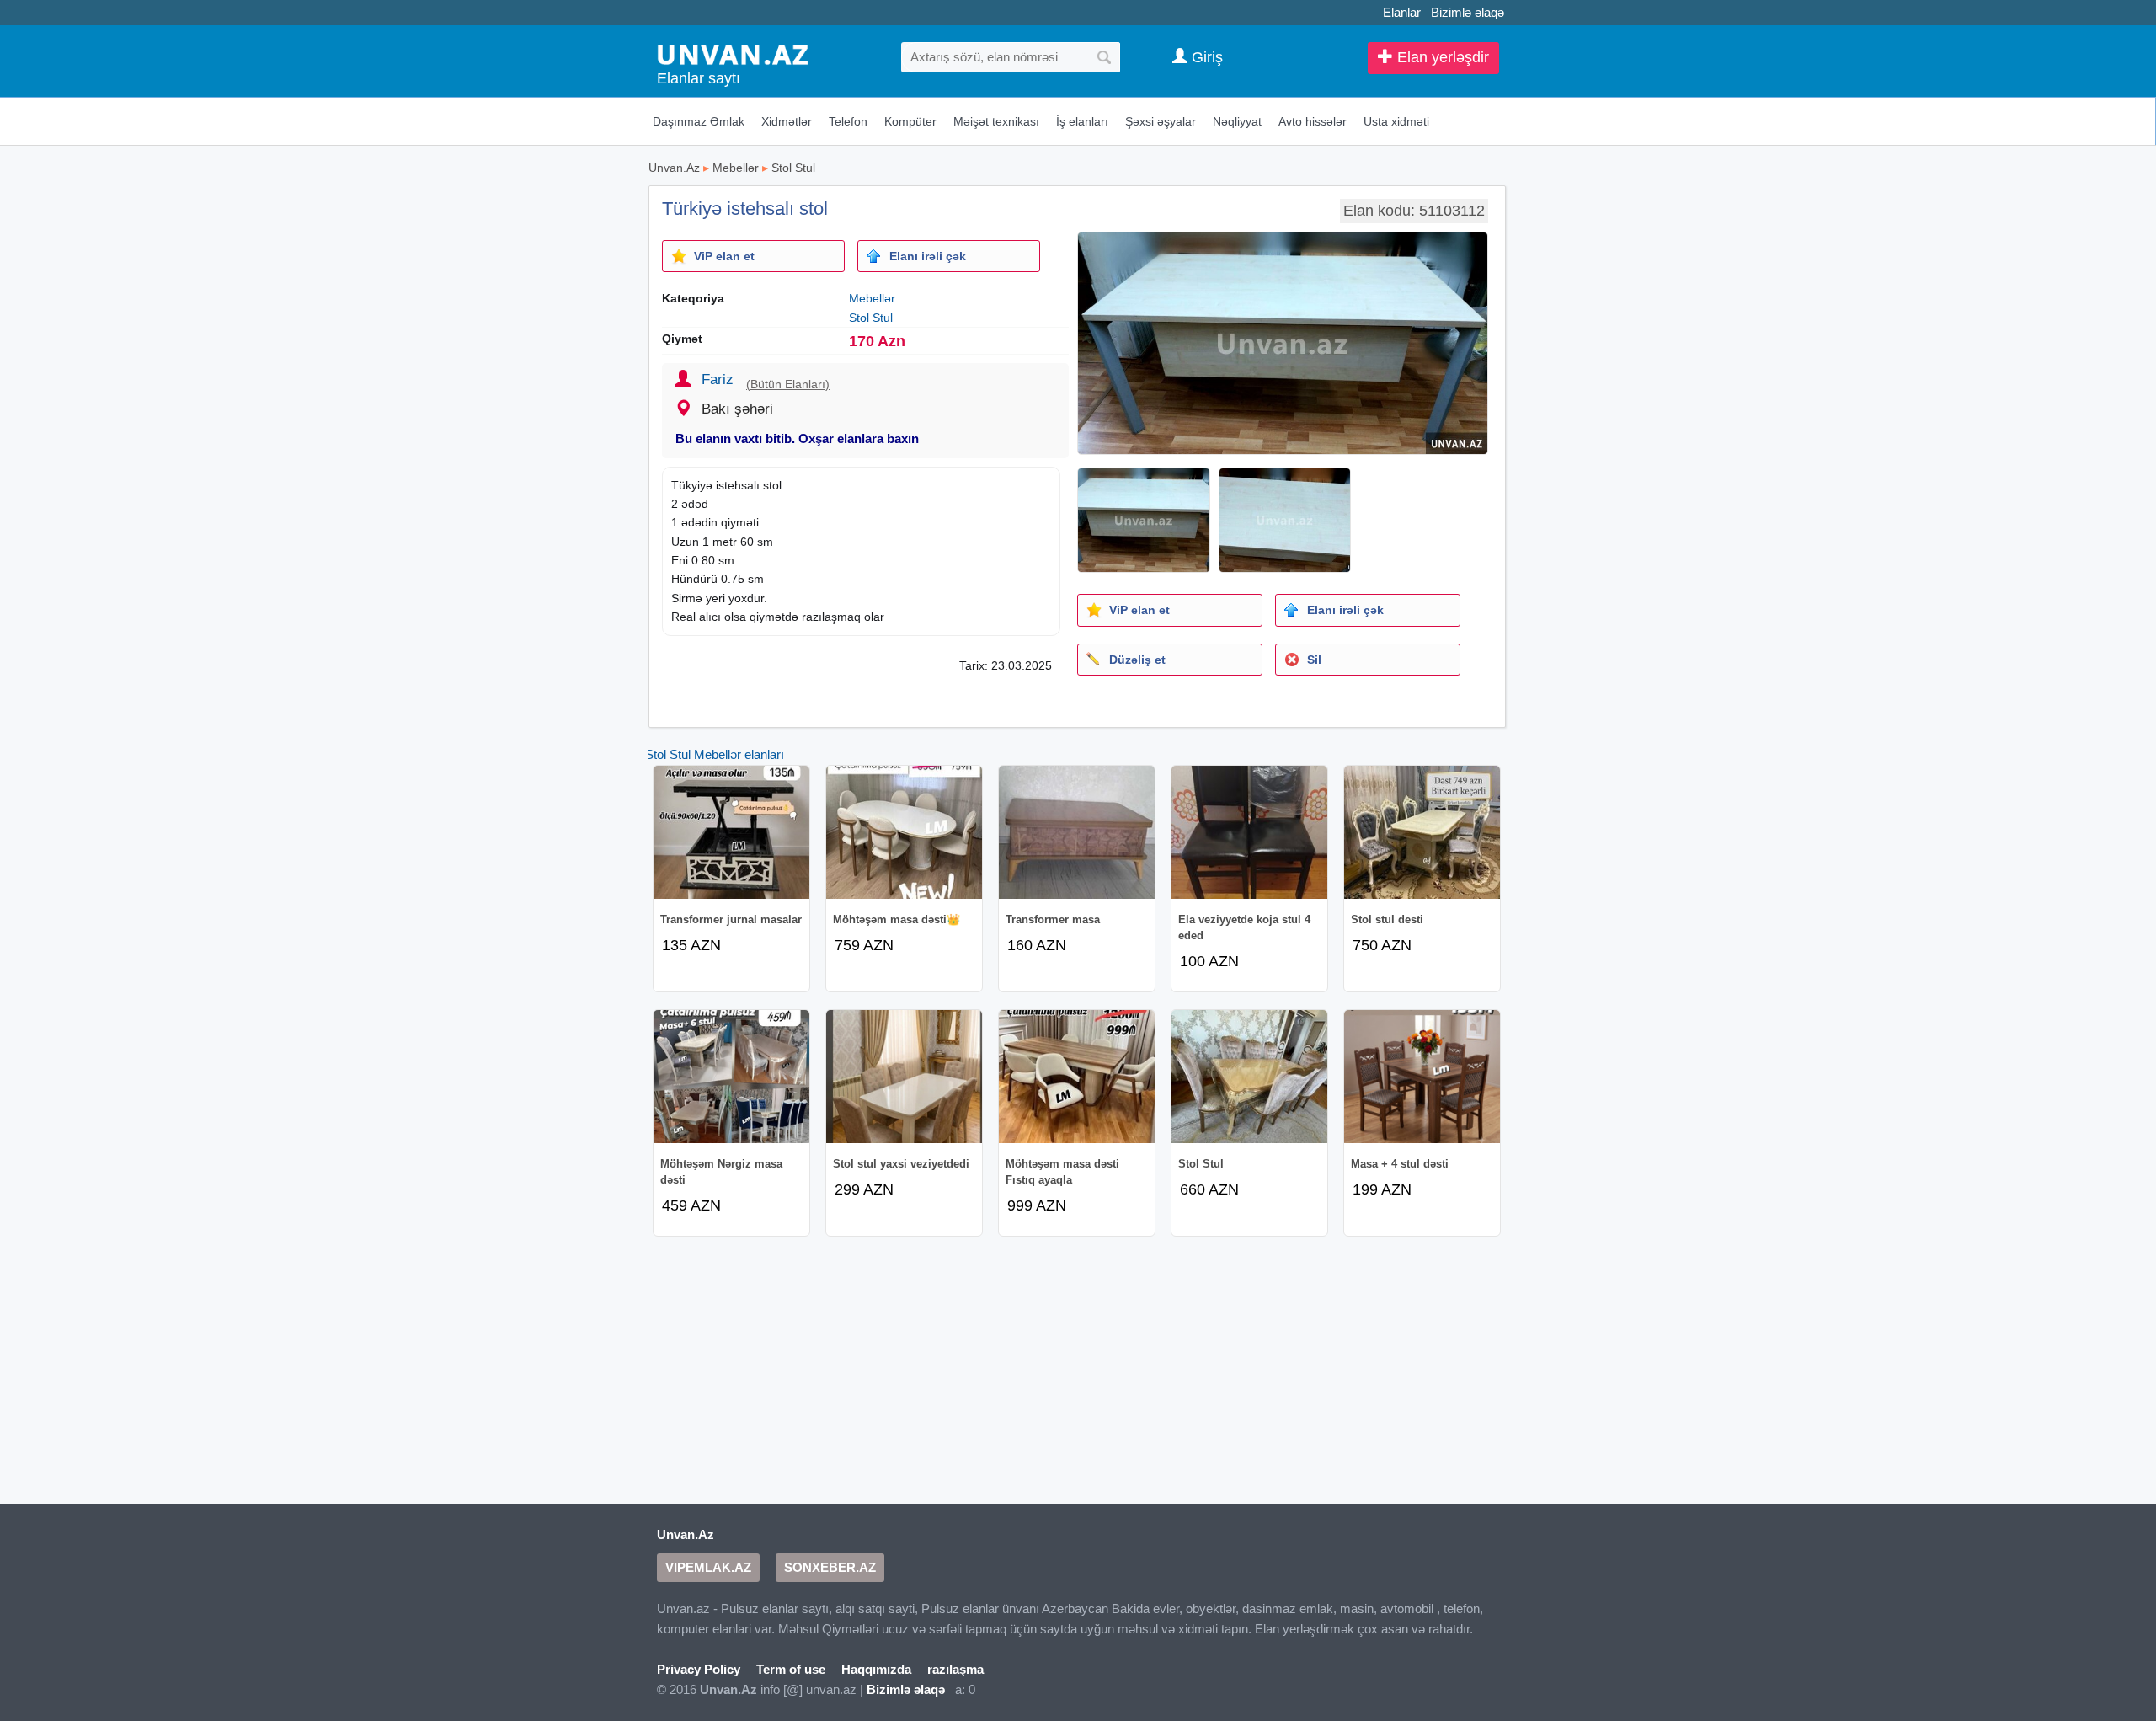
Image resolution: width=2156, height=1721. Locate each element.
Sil (1314, 660)
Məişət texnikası (996, 121)
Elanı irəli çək (928, 256)
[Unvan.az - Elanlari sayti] (733, 53)
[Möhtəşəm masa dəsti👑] (904, 832)
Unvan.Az (674, 168)
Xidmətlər (787, 121)
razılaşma (955, 1669)
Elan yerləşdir (1441, 57)
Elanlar (1402, 12)
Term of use (791, 1669)
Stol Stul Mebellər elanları (715, 754)
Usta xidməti (1396, 121)
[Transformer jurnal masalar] (731, 832)
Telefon (848, 121)
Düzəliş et (1137, 660)
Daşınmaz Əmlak (699, 121)
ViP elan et (724, 256)
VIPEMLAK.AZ (708, 1567)
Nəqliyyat (1237, 121)
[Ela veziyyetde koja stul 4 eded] (1249, 832)
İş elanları (1082, 121)
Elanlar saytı (699, 78)
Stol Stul (793, 168)
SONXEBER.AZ (830, 1567)
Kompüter (910, 121)
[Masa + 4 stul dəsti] (1422, 1077)
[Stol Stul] (1249, 1077)
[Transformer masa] (1077, 832)
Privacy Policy (699, 1669)
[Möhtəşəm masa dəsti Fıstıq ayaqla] (1077, 1077)
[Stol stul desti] (1422, 832)
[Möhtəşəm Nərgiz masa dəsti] (731, 1077)
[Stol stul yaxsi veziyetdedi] (904, 1077)
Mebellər (736, 168)
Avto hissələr (1313, 121)
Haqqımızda (876, 1669)
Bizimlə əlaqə (1468, 12)
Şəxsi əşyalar (1161, 121)
